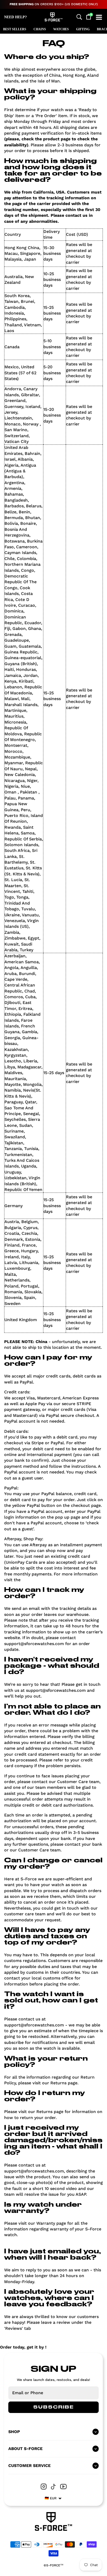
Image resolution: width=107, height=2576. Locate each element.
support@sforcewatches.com (34, 1644)
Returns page (64, 2083)
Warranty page (51, 2223)
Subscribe (53, 2407)
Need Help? (15, 17)
